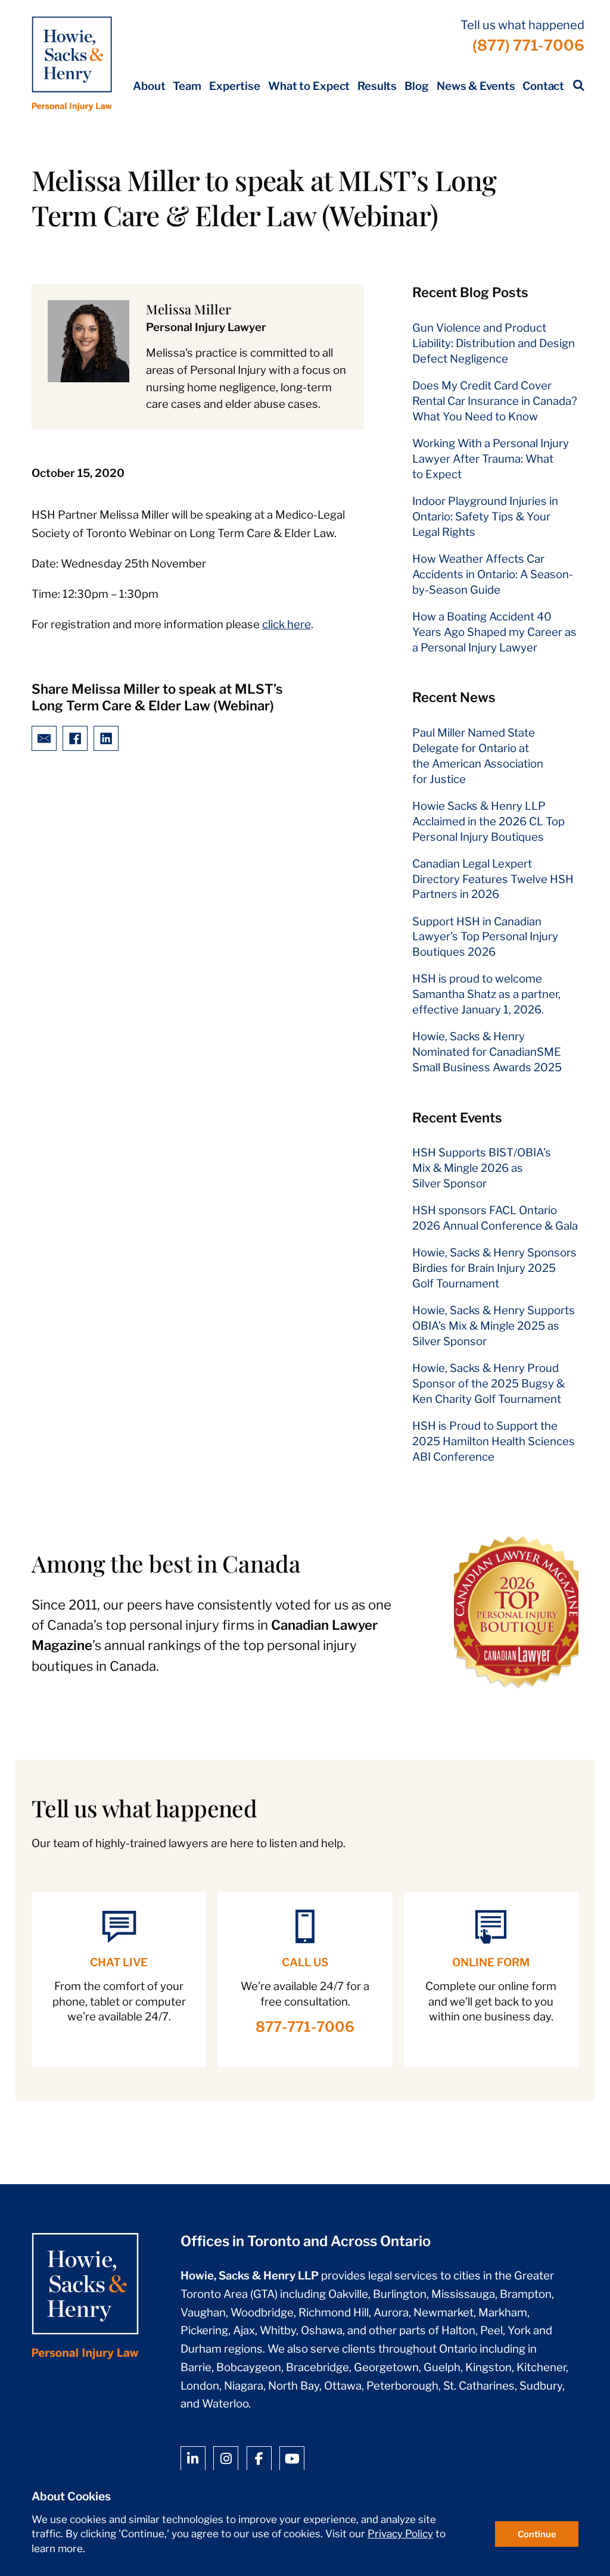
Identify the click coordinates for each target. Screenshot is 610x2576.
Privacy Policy (400, 2534)
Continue (537, 2534)
